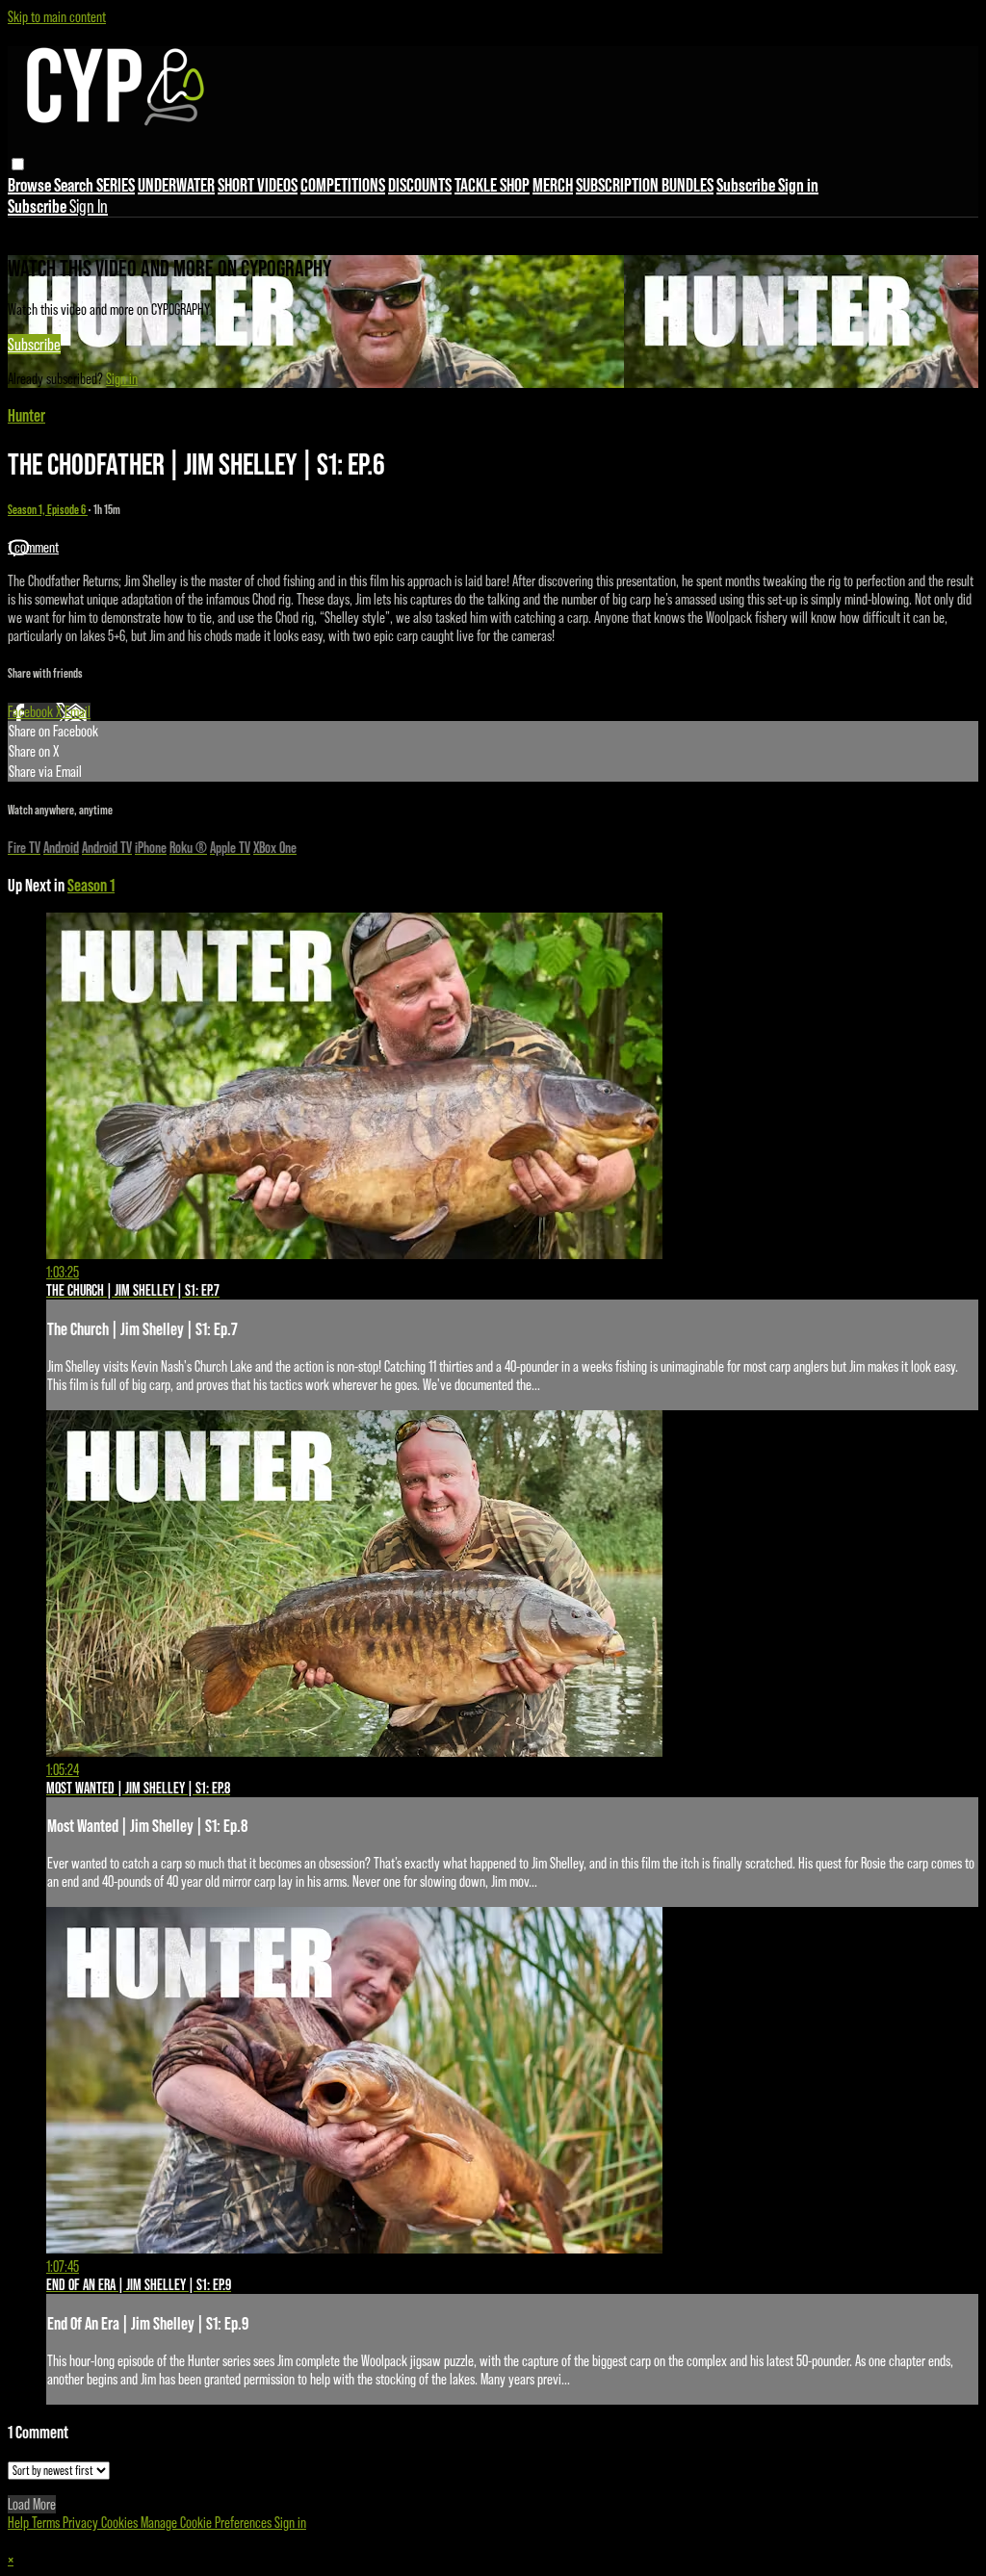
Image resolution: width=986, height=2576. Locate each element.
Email (78, 712)
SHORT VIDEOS (258, 185)
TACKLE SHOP (492, 185)
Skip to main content (57, 17)
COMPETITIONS (343, 185)
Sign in (798, 185)
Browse (31, 185)
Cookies (121, 2523)
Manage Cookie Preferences (208, 2523)
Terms (47, 2523)
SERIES (116, 185)
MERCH (553, 185)
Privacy (82, 2523)
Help (20, 2523)
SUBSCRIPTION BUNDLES (645, 185)
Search (75, 185)
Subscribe (34, 344)
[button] (18, 164)
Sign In (89, 206)
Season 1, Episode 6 (48, 510)
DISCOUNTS (420, 185)
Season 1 (91, 885)
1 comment (33, 547)
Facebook (32, 712)
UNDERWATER (176, 185)
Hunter (26, 415)
